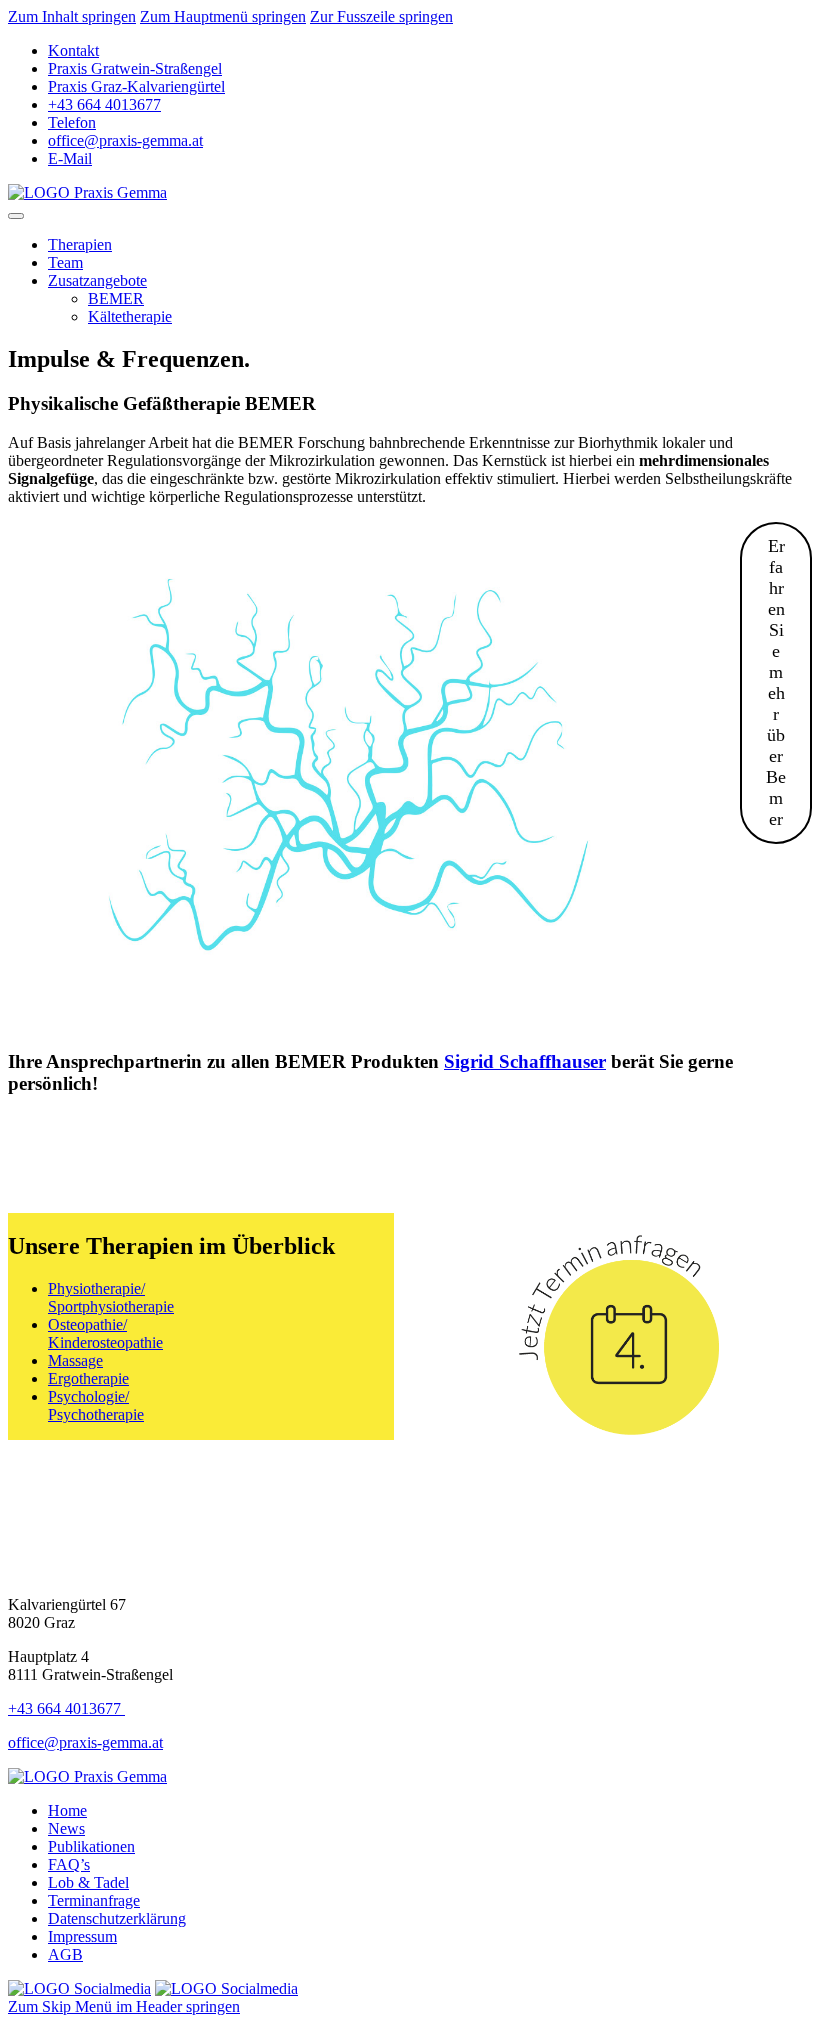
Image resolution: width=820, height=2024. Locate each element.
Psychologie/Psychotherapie (96, 1405)
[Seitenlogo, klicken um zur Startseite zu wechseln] (87, 192)
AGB (65, 1954)
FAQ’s (69, 1864)
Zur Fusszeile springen (381, 16)
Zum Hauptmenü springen (223, 16)
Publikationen (91, 1846)
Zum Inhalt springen (72, 16)
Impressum (82, 1936)
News (66, 1828)
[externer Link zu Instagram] (226, 1988)
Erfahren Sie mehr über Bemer (776, 682)
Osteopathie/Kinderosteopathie (105, 1333)
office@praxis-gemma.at (85, 1742)
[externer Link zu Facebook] (79, 1988)
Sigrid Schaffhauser (525, 1061)
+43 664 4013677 (66, 1708)
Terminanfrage (94, 1900)
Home (67, 1810)
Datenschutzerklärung (117, 1918)
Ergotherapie (88, 1378)
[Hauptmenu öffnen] (16, 216)
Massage (75, 1360)
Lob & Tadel (88, 1882)
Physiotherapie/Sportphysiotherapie (111, 1297)
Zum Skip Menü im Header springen (124, 2006)
